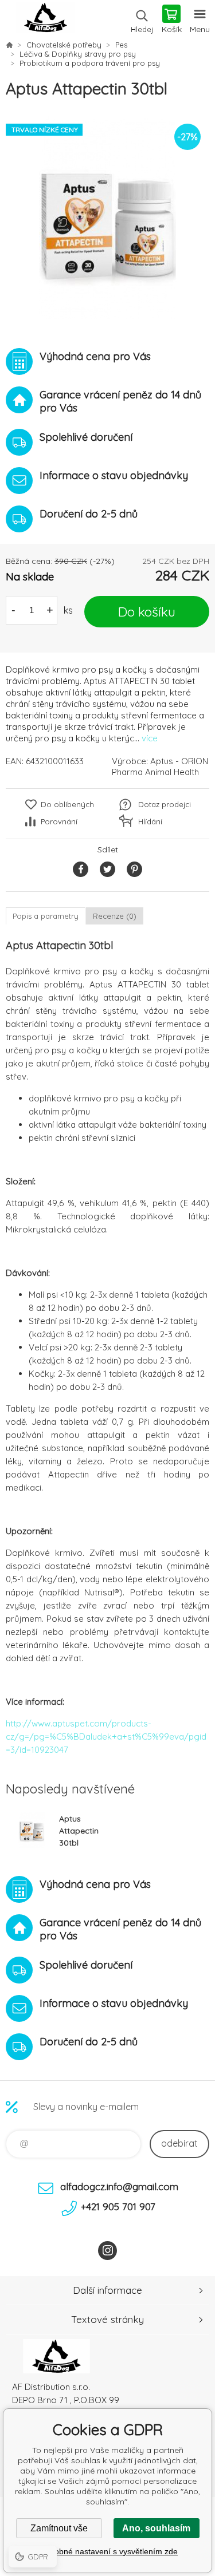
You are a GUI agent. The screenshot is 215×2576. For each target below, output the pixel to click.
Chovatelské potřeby (64, 45)
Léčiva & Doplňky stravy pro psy (78, 54)
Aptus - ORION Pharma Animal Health (160, 767)
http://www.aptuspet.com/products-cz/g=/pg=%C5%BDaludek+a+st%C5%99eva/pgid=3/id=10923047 (106, 1737)
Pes (121, 45)
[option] (107, 218)
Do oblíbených (67, 804)
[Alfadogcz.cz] (9, 45)
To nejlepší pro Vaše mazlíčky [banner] (45, 20)
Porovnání (59, 821)
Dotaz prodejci (165, 804)
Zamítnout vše (59, 2528)
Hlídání (150, 821)
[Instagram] (107, 2251)
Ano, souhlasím (156, 2528)
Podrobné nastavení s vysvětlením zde (107, 2551)
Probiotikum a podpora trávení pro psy (90, 63)
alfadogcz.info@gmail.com (119, 2186)
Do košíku (147, 612)
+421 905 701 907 (118, 2206)
